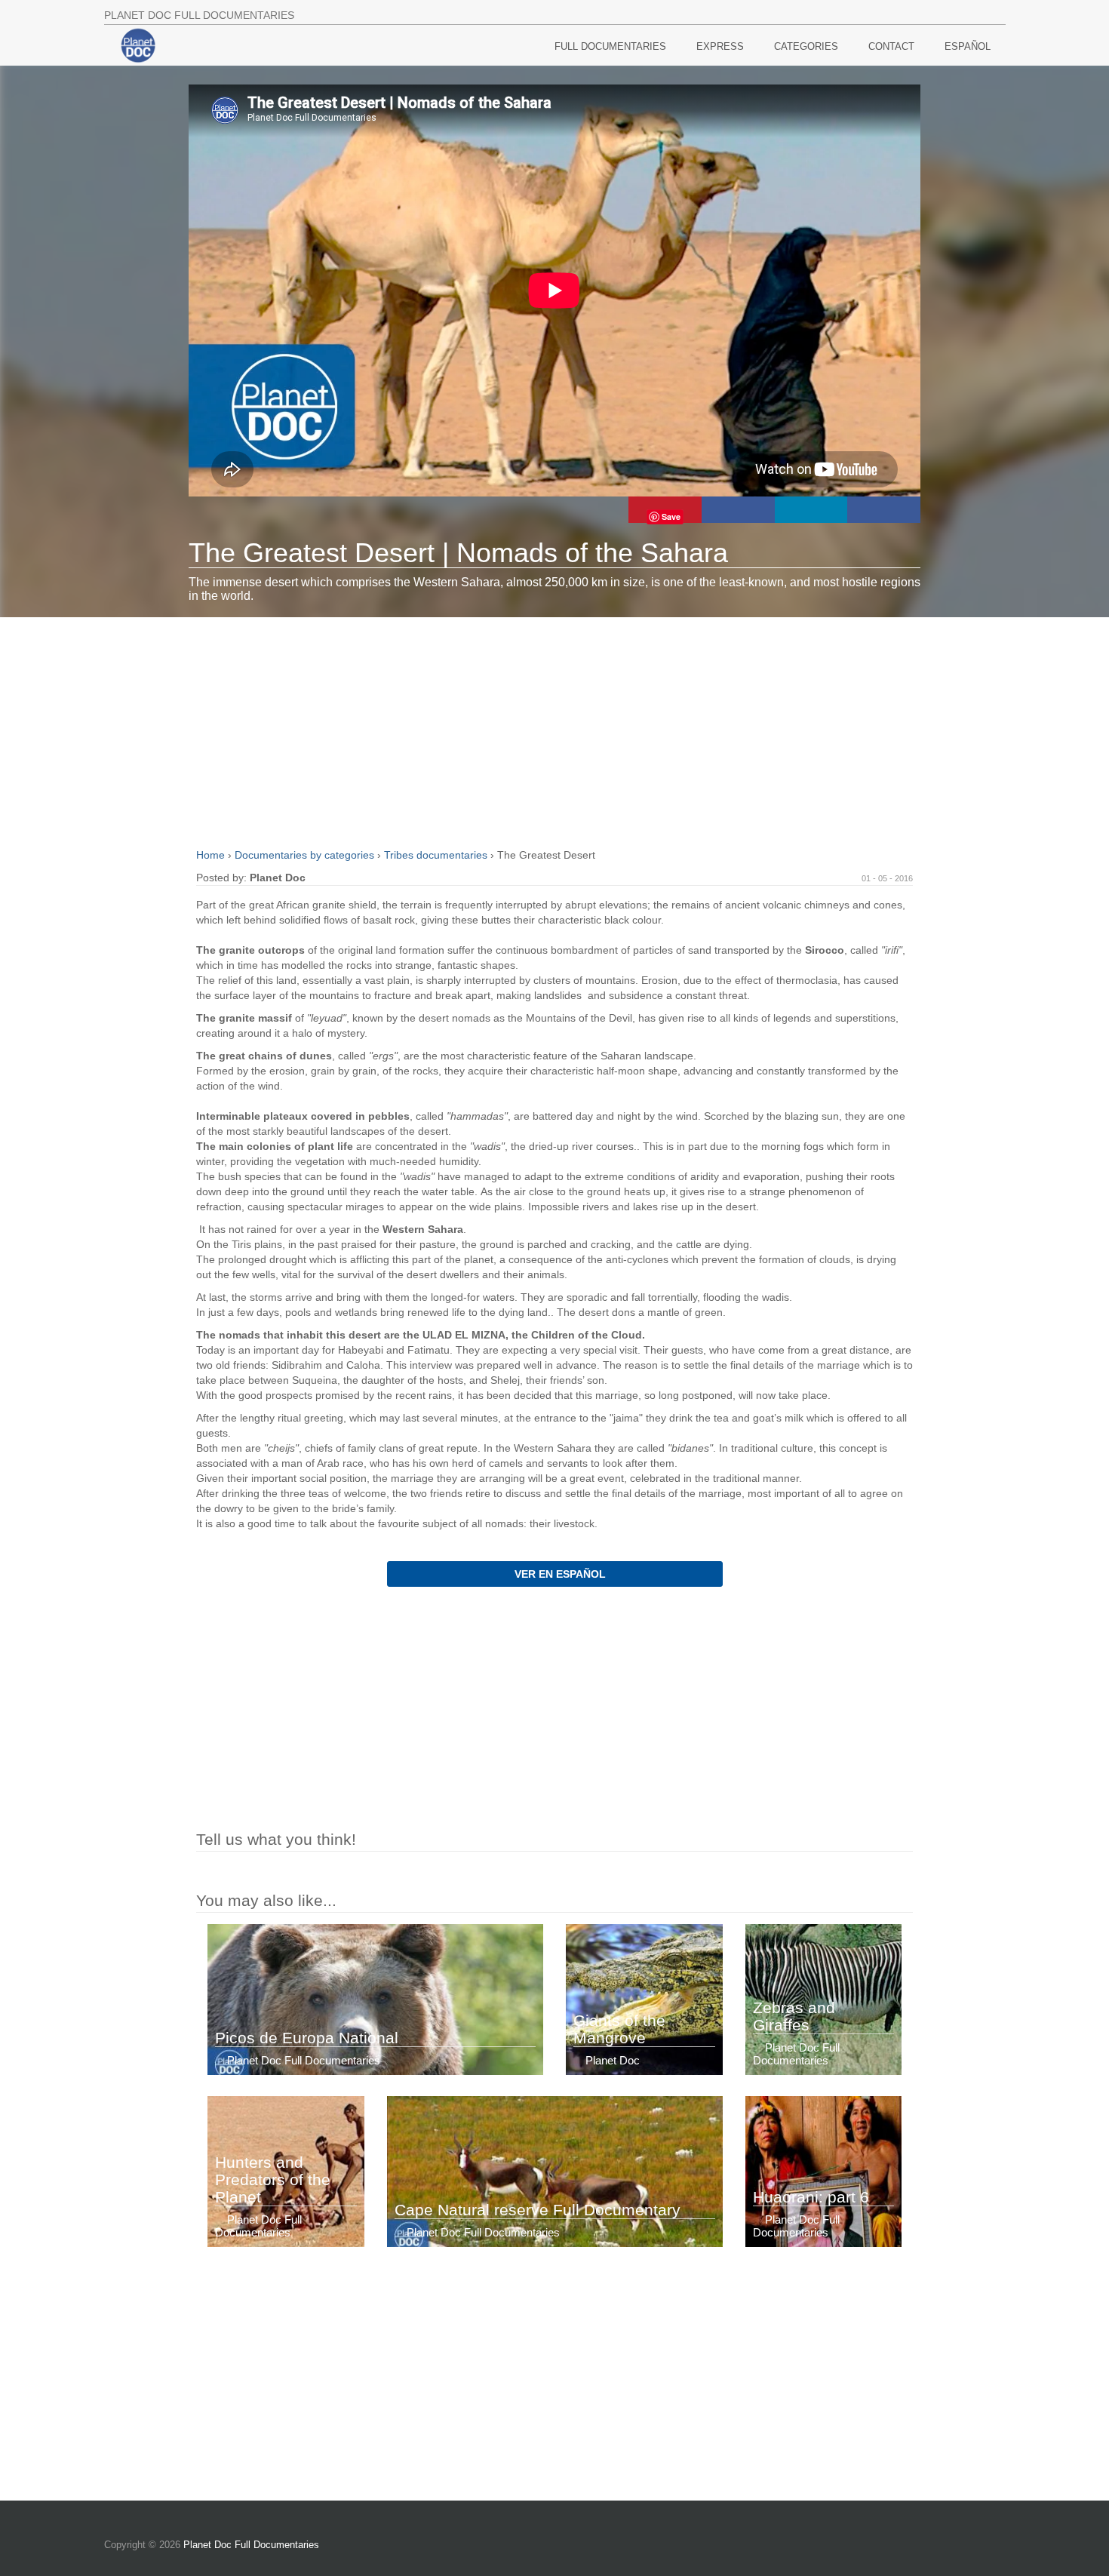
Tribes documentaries (437, 855)
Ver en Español (559, 1574)
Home (212, 855)
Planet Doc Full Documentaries (251, 2545)
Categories (806, 46)
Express (720, 46)
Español (968, 46)
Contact (891, 46)
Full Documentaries (610, 46)
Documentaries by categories (306, 855)
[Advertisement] (554, 730)
